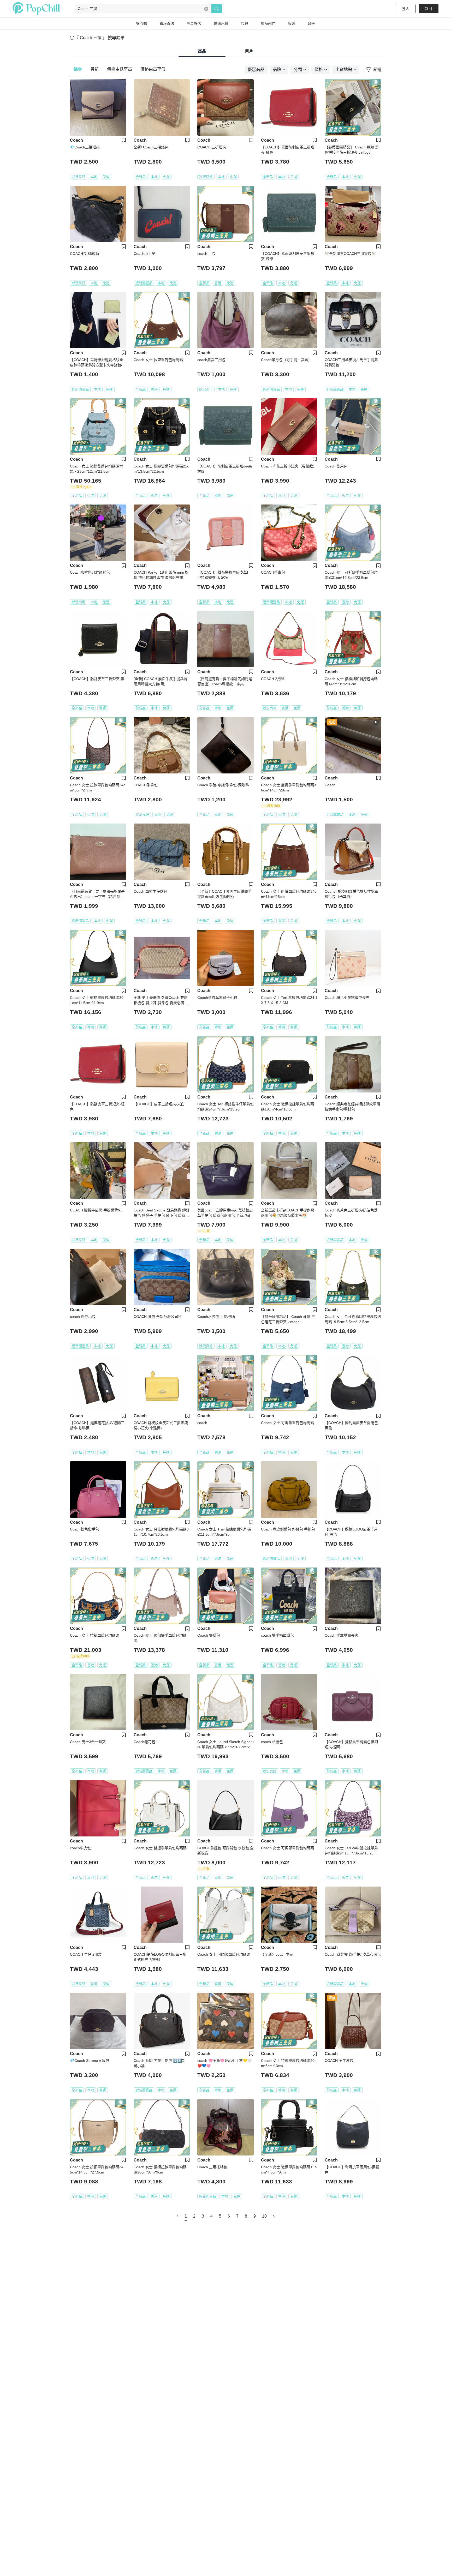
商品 (202, 51)
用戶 (249, 51)
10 (264, 2216)
